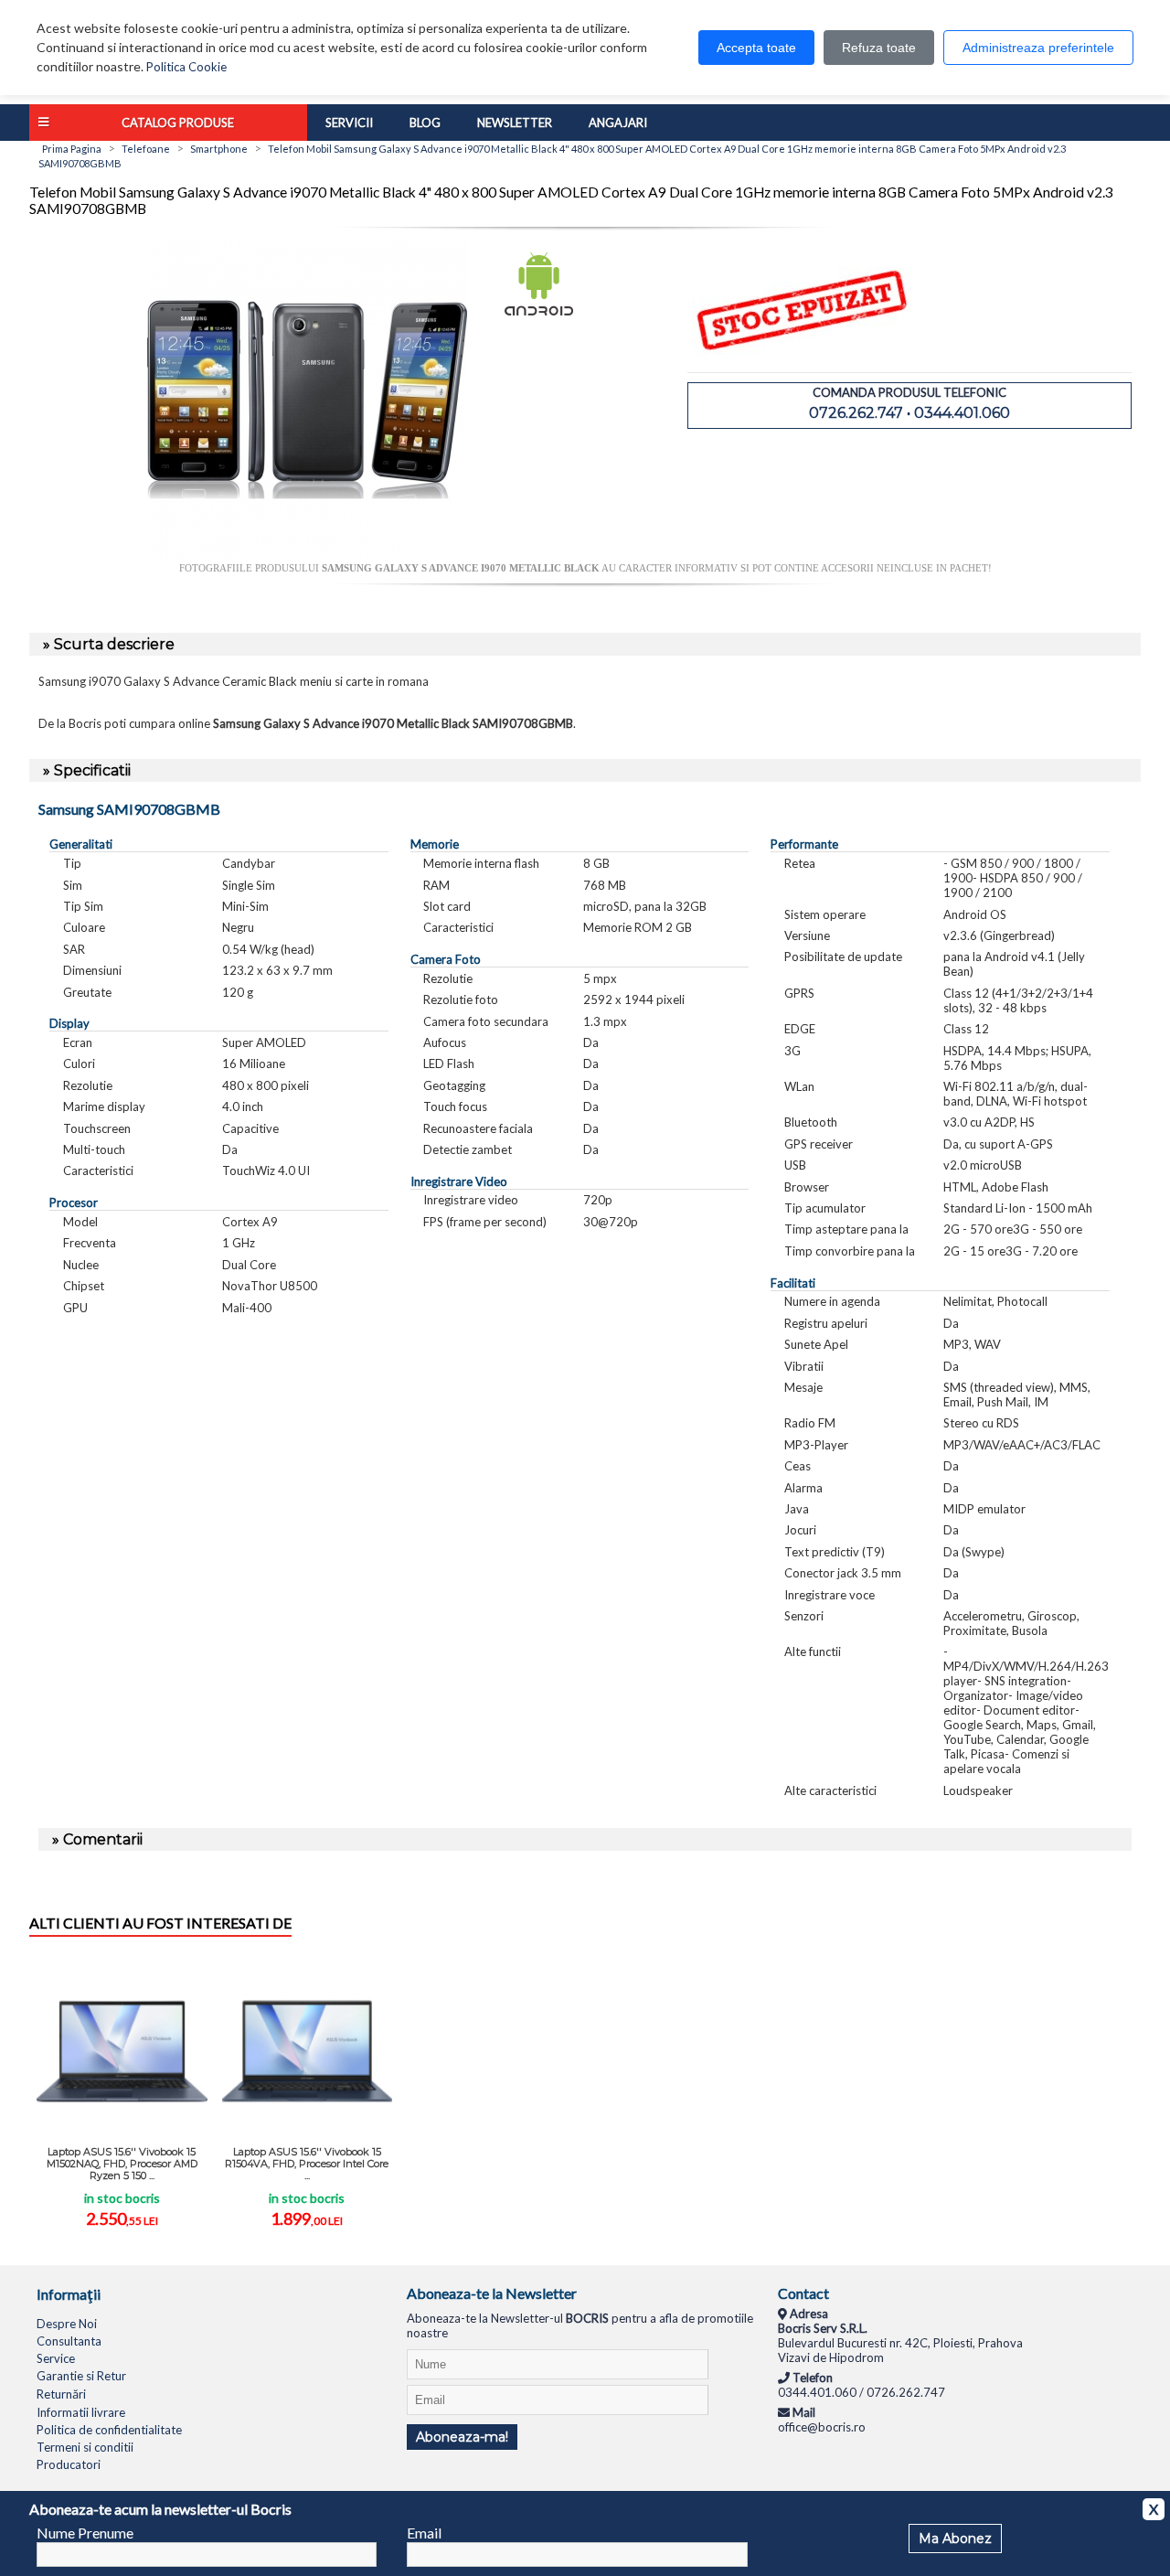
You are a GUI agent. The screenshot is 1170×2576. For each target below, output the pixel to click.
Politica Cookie (186, 67)
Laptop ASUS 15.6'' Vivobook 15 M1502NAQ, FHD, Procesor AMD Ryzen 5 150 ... (122, 2164)
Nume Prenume (85, 2533)
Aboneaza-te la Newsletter (492, 2293)
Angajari (618, 123)
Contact (803, 2293)
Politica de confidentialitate (109, 2430)
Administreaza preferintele (1038, 48)
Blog (425, 123)
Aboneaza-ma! (462, 2437)
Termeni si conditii (85, 2447)
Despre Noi (67, 2324)
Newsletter (515, 123)
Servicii (349, 123)
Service (56, 2358)
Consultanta (69, 2341)
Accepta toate (756, 48)
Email (424, 2533)
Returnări (61, 2394)
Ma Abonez (955, 2539)
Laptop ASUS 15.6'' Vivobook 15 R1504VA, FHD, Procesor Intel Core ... (307, 2164)
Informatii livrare (81, 2412)
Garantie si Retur (81, 2376)
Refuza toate (879, 48)
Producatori (69, 2464)
